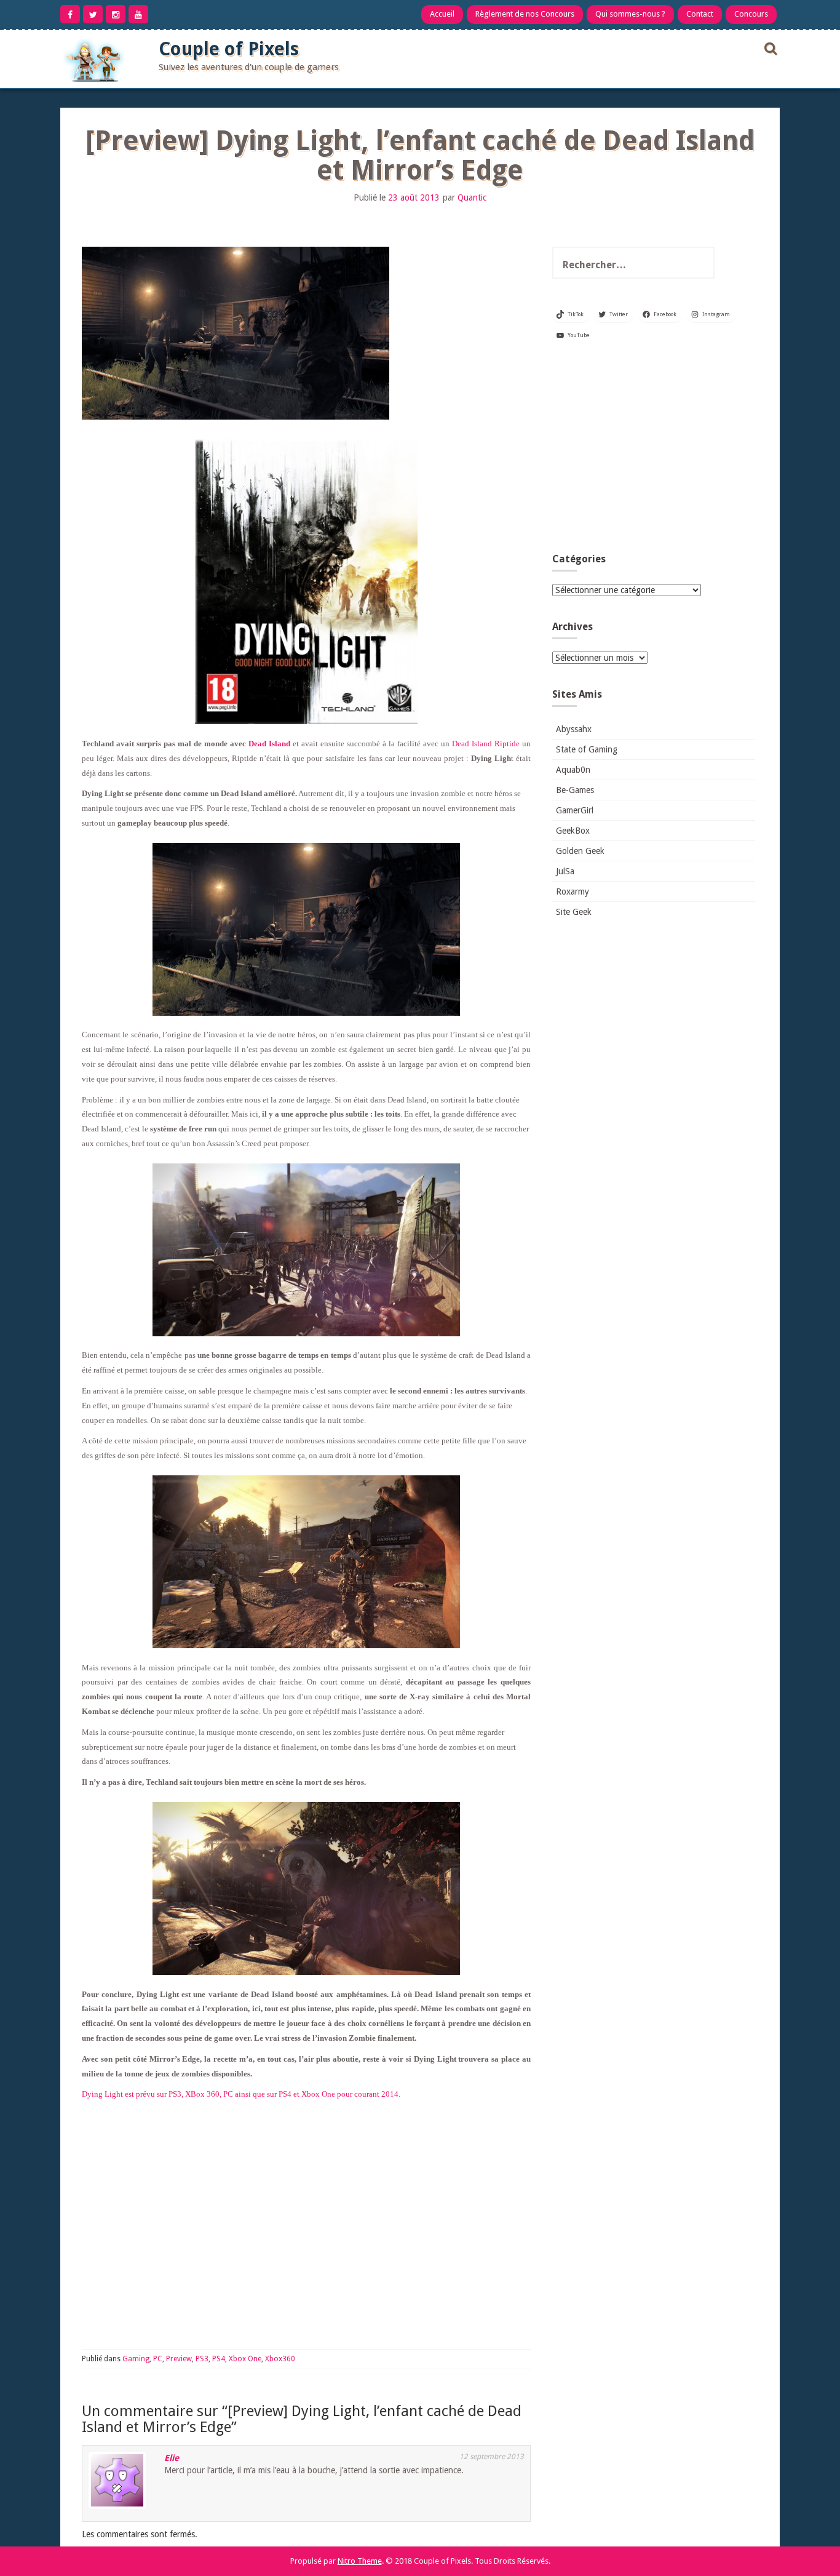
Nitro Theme (360, 2561)
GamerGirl (575, 810)
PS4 (219, 2359)
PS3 (202, 2359)
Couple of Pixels (229, 49)
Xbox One (245, 2359)
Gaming (136, 2359)
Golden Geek (580, 851)
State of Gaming (587, 749)
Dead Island (269, 744)
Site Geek (574, 912)
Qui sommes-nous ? (630, 14)
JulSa (565, 871)
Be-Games (575, 790)
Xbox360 (280, 2359)
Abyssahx (574, 729)
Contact (700, 14)
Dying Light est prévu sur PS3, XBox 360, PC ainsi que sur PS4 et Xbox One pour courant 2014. (241, 2094)
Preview (179, 2359)
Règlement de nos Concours (525, 14)
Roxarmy (573, 891)
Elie (172, 2458)
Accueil (442, 14)
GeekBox (573, 831)
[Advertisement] (654, 452)
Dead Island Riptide (486, 744)
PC (158, 2359)
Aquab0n (573, 770)
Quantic (472, 197)
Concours (751, 14)
